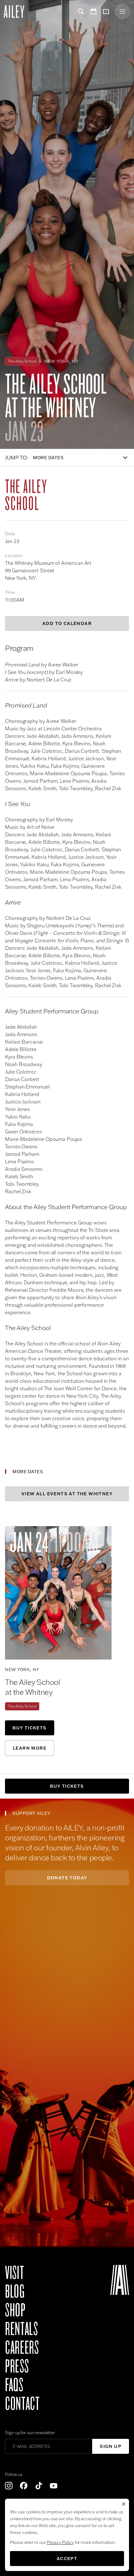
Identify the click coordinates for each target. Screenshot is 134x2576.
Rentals (21, 2329)
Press (17, 2367)
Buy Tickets (29, 1728)
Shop (15, 2310)
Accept (67, 2559)
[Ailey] (17, 12)
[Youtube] (54, 2486)
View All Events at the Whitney (67, 1494)
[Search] (80, 12)
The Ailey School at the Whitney (32, 1687)
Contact (22, 2404)
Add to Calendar (67, 623)
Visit (14, 2273)
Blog (15, 2292)
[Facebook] (24, 2486)
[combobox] (84, 458)
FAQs (14, 2385)
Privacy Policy (60, 2542)
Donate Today (67, 1878)
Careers (22, 2348)
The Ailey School (22, 1706)
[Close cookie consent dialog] (124, 2504)
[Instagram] (9, 2486)
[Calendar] (93, 12)
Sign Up (111, 2446)
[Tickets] (107, 12)
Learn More (30, 1748)
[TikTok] (39, 2486)
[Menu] (122, 12)
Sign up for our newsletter (30, 2433)
